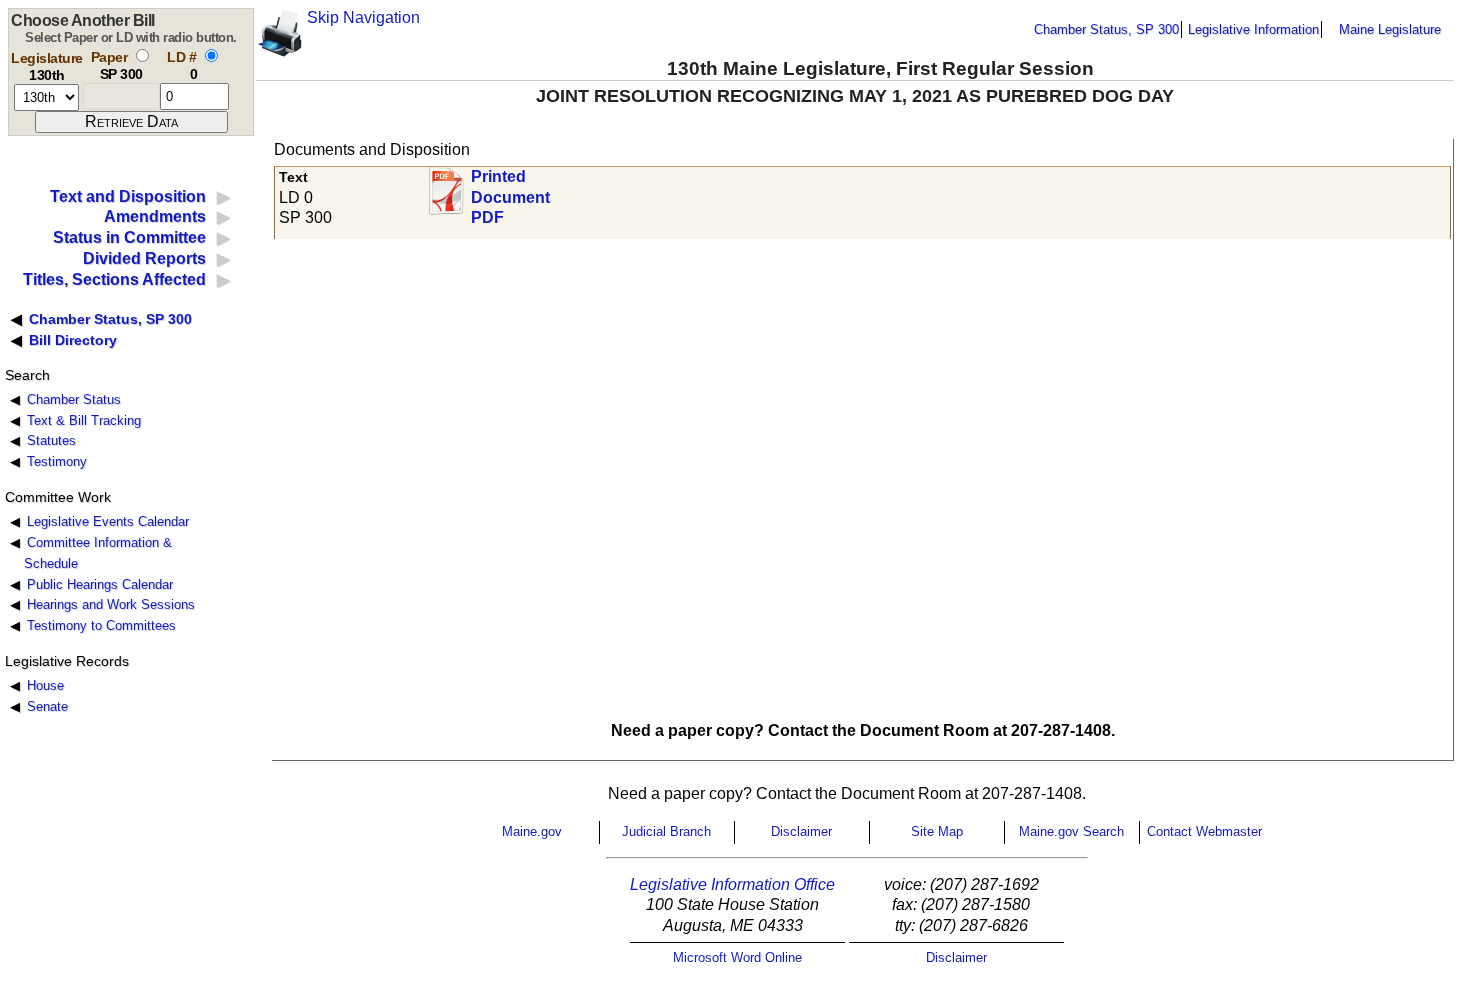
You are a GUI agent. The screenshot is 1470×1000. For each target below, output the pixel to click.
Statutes (51, 440)
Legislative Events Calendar (108, 521)
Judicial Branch (666, 831)
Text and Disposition (128, 196)
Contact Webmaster (1204, 831)
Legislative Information (1253, 29)
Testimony (57, 461)
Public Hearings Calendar (100, 584)
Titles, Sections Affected (114, 279)
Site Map (937, 831)
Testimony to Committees (101, 625)
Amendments (155, 216)
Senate (47, 706)
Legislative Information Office (732, 884)
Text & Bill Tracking (84, 420)
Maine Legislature (1390, 29)
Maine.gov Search (1071, 831)
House (45, 685)
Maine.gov (532, 831)
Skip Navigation (363, 17)
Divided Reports (144, 258)
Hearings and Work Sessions (111, 604)
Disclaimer (801, 831)
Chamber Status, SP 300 (1106, 29)
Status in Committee (129, 237)
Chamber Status (74, 399)
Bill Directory (73, 340)
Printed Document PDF (510, 191)
